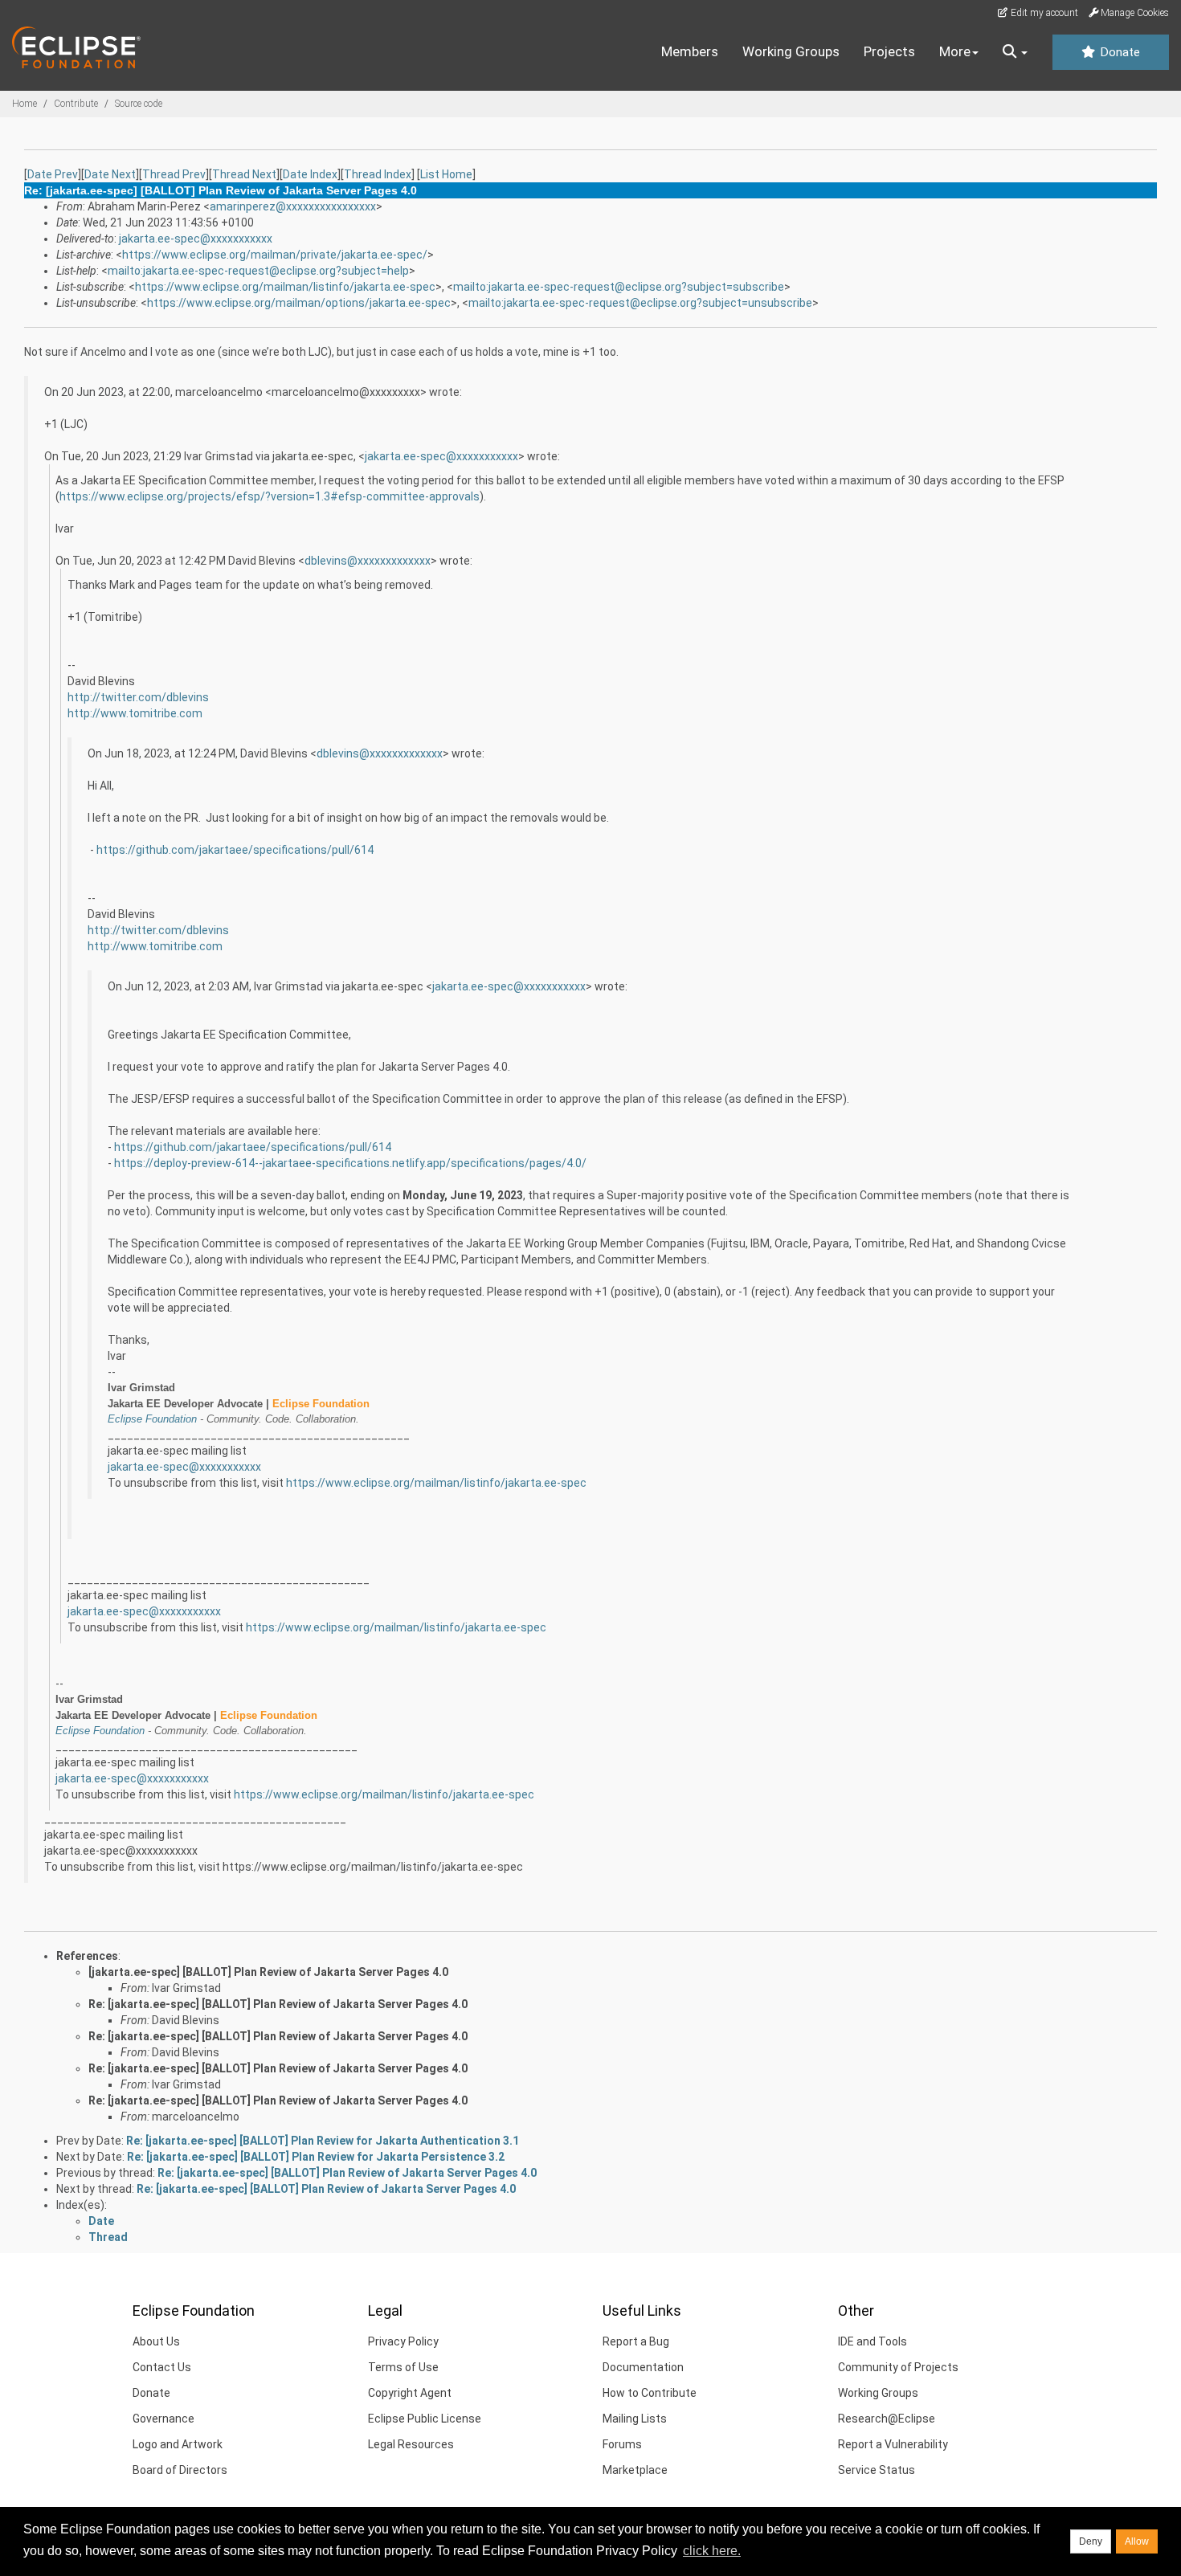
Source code (139, 104)
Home (25, 104)
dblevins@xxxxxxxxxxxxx (368, 561)
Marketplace (635, 2470)
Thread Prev (174, 174)
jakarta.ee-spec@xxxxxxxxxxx (196, 239)
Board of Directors (180, 2470)
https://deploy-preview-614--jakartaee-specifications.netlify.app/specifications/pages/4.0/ (350, 1163)
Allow (1137, 2541)
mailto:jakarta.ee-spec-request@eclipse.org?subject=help (258, 271)
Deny (1091, 2541)
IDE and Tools (872, 2341)
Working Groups (791, 51)
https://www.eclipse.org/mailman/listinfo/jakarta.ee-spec (285, 287)
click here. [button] (712, 2551)
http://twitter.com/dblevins (138, 697)
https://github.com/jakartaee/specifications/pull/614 (235, 850)
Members (690, 51)
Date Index (310, 174)
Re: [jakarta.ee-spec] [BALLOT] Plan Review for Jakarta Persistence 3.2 (316, 2157)
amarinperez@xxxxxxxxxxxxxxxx (293, 206)
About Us (156, 2341)
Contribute (76, 104)
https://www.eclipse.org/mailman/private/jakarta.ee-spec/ (275, 255)
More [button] (955, 51)
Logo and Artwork (178, 2444)
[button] (1015, 52)
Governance (163, 2419)
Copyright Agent (410, 2393)
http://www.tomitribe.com (135, 713)
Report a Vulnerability (893, 2444)
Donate (1118, 52)
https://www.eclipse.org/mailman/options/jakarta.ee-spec (299, 303)
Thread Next (244, 174)
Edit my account (1043, 13)
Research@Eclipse (887, 2419)
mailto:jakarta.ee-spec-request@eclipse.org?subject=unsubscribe (640, 303)
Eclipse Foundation (152, 1419)
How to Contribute (650, 2393)
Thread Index (378, 174)
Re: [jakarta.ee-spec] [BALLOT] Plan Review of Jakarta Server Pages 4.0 (278, 2004)
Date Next (110, 174)
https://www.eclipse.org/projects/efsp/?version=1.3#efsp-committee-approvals (270, 496)
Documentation (643, 2367)
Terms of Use (403, 2367)
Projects (889, 51)
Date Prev (53, 174)
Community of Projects (898, 2367)
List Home (446, 174)
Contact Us (162, 2367)
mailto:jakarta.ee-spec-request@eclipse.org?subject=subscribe (619, 287)
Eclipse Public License (425, 2419)
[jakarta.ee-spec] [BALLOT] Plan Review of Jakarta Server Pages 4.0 (268, 1972)
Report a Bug (636, 2341)
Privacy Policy (403, 2341)
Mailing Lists (635, 2419)
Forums (622, 2444)
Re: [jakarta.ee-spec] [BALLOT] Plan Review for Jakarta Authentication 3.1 (323, 2141)
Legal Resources (411, 2444)
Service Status (877, 2470)
